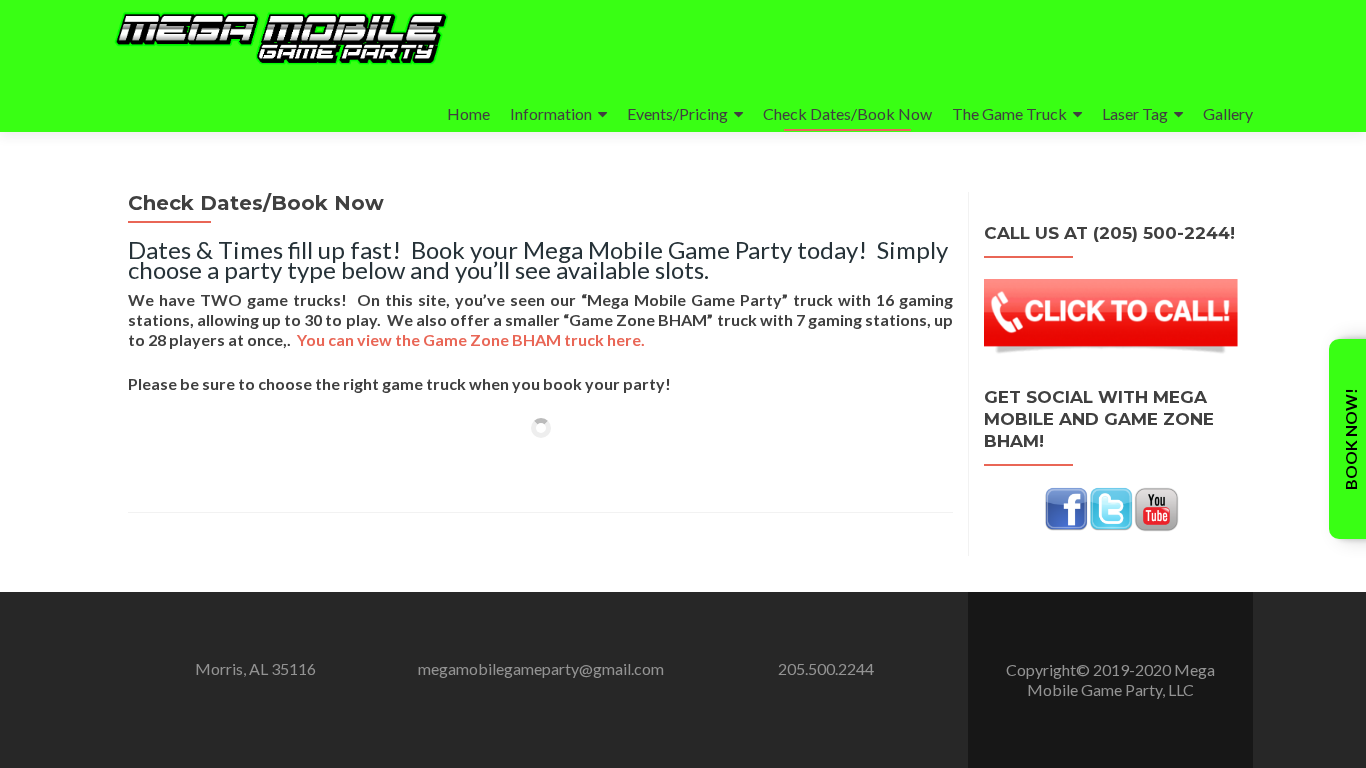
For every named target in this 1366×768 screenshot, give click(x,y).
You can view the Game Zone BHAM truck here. (474, 339)
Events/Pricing (677, 113)
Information (551, 113)
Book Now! (1350, 439)
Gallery (1228, 113)
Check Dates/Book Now (847, 113)
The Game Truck (1009, 113)
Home (468, 113)
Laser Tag (1135, 113)
